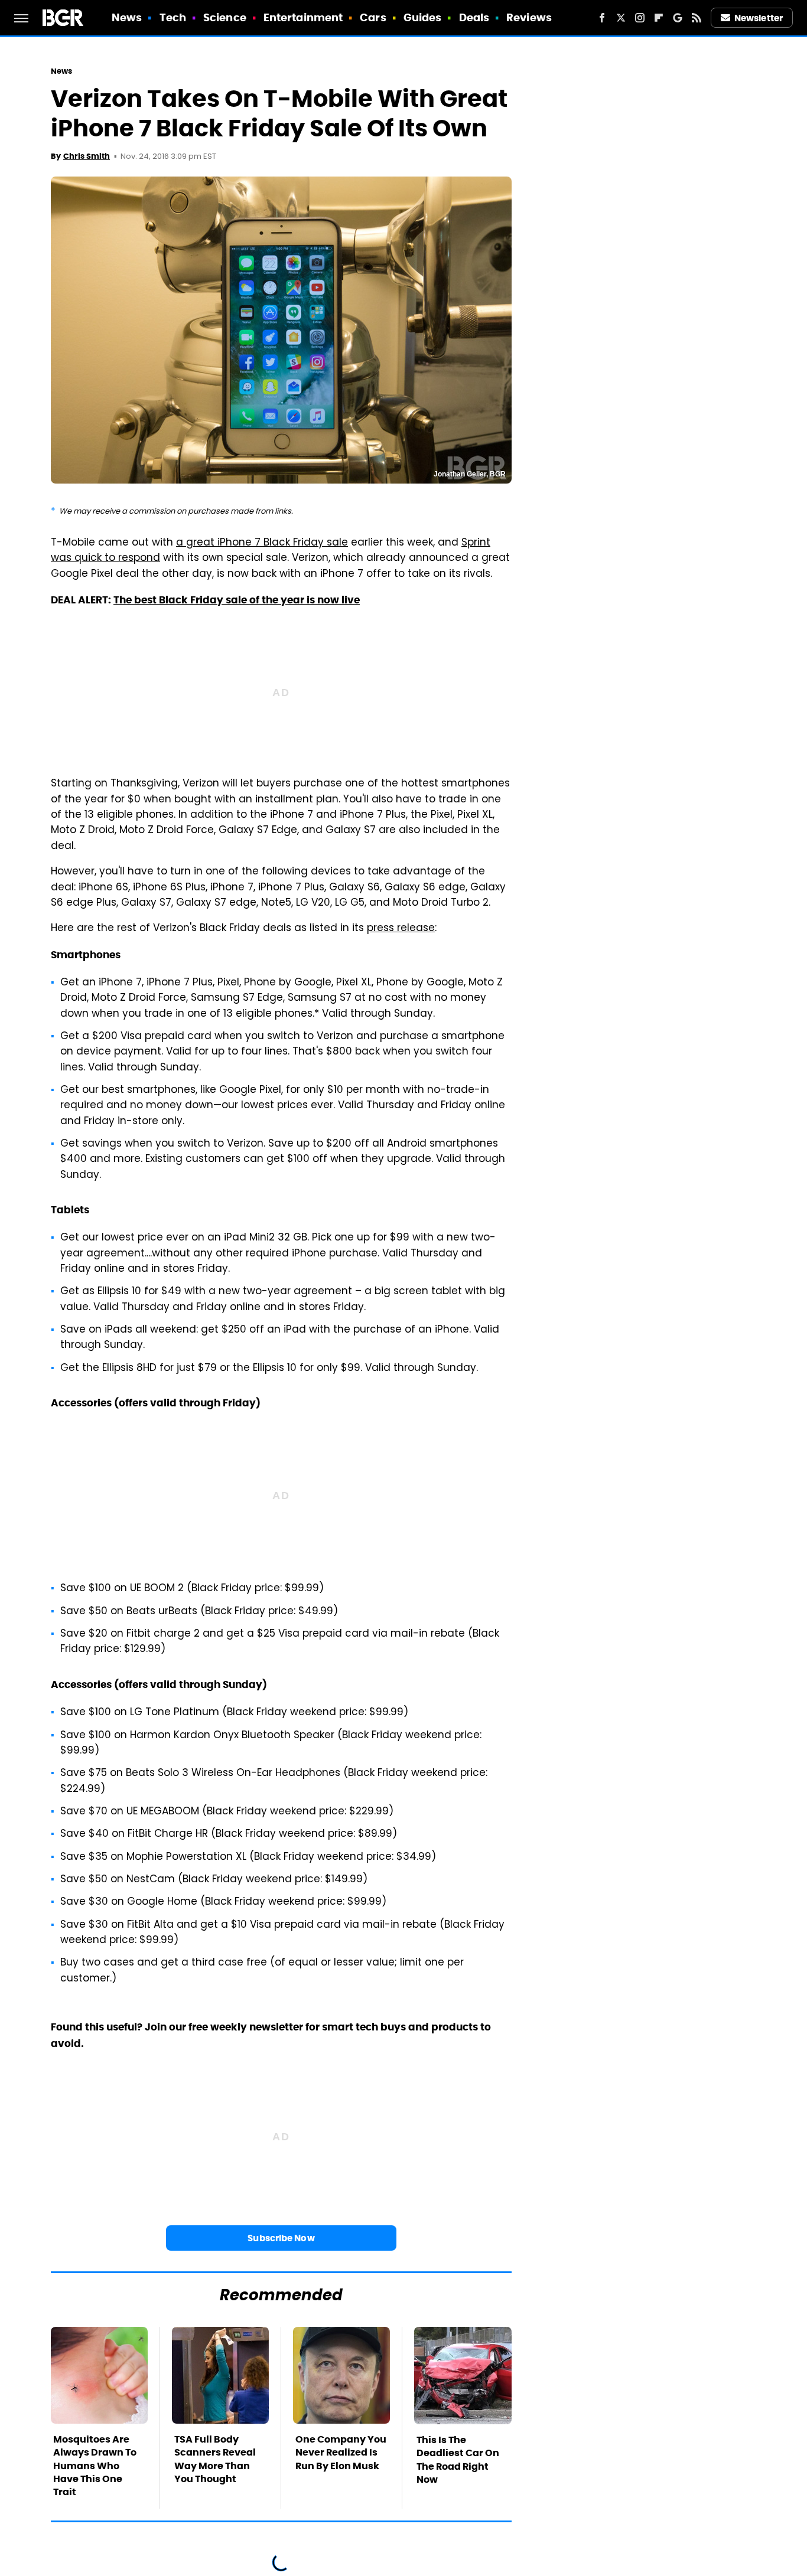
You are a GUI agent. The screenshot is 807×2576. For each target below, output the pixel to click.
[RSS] (697, 18)
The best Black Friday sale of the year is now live (237, 600)
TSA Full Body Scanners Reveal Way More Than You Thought (215, 2459)
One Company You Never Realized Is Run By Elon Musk (341, 2453)
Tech (173, 17)
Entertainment (303, 17)
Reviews (529, 17)
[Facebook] (602, 18)
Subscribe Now (281, 2238)
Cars (373, 17)
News (127, 17)
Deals (474, 17)
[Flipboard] (659, 18)
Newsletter (759, 18)
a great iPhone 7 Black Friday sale (262, 543)
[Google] (678, 18)
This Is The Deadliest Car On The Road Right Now (458, 2460)
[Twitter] (621, 18)
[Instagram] (640, 18)
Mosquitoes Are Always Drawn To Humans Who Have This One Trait (95, 2466)
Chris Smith (87, 156)
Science (225, 17)
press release (401, 929)
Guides (423, 17)
